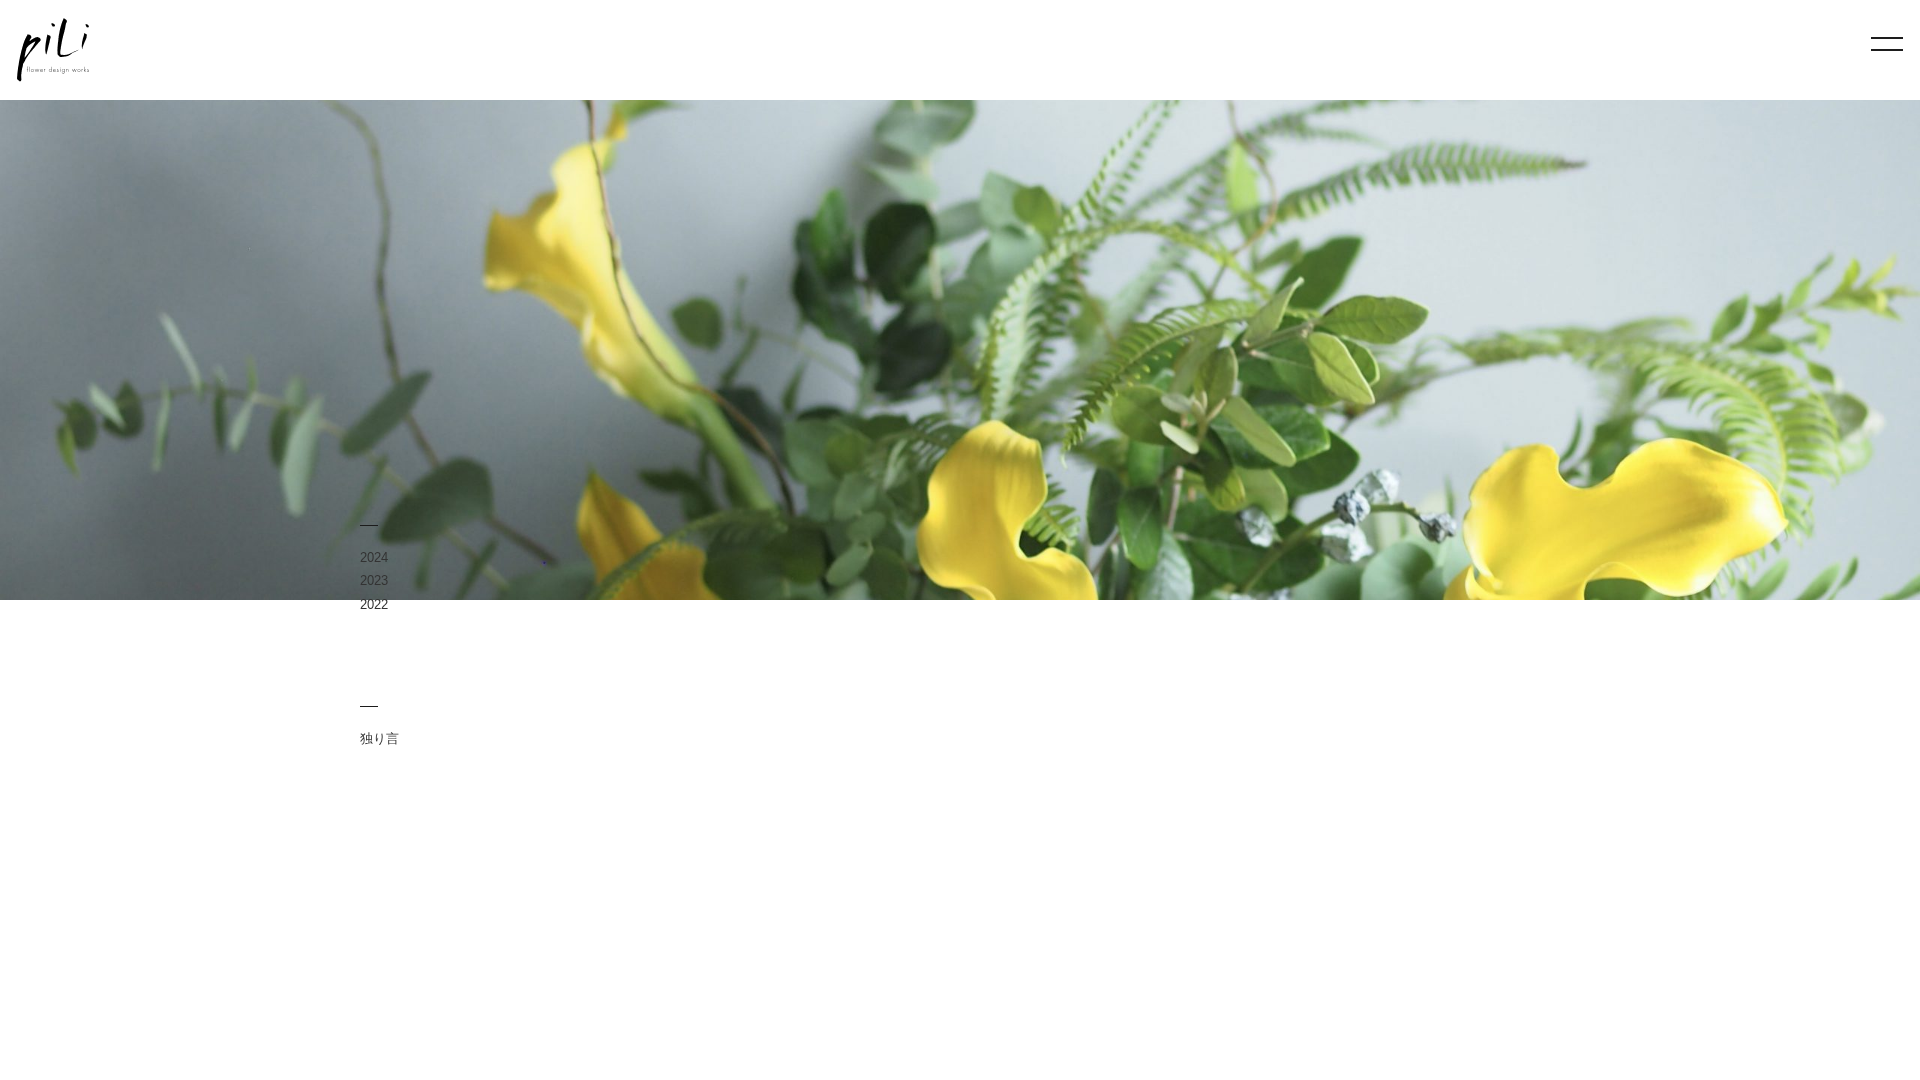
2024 (374, 557)
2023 (374, 580)
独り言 (379, 738)
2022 (374, 604)
